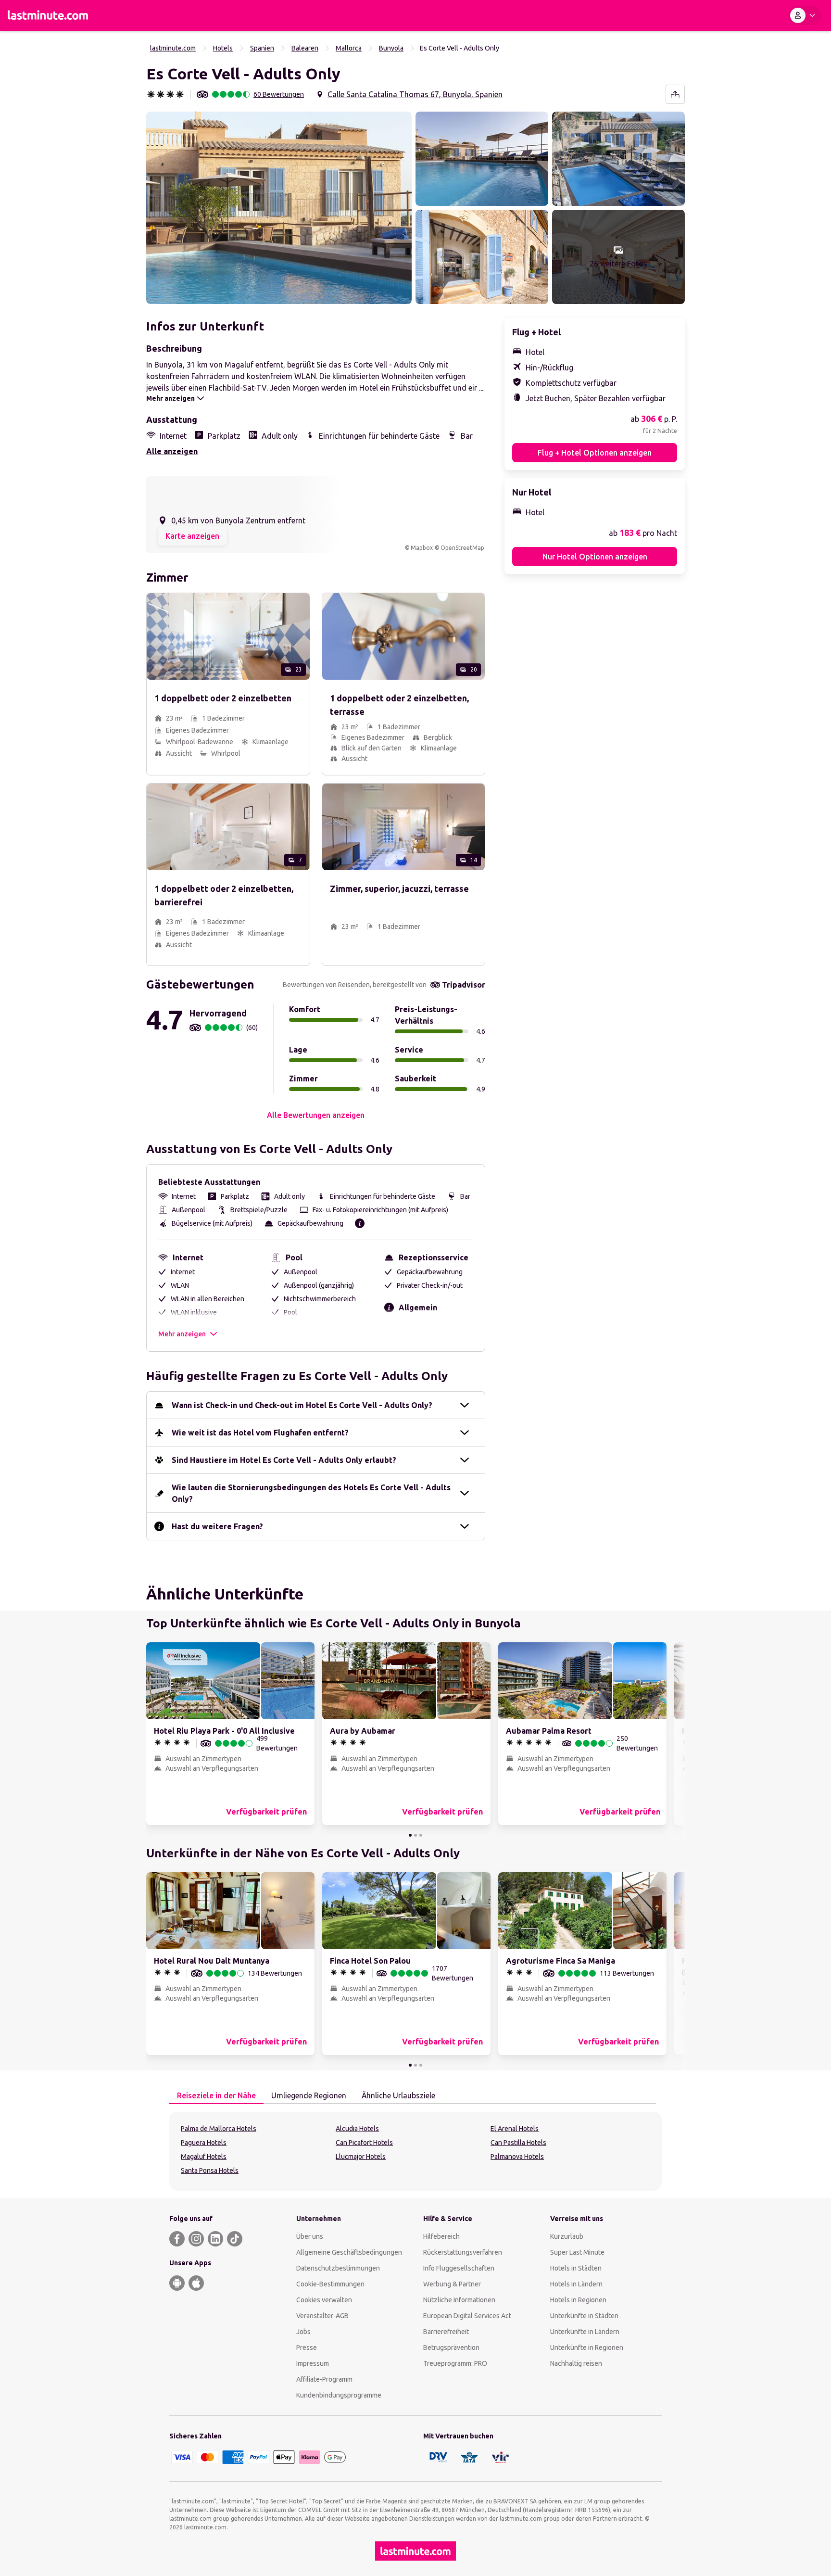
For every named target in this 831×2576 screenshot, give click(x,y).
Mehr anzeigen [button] (182, 1334)
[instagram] (196, 2239)
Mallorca (349, 48)
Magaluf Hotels (204, 2157)
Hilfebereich (441, 2236)
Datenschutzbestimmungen (338, 2268)
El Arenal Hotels (515, 2129)
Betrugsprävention (451, 2348)
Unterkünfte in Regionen (587, 2348)
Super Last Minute (577, 2252)
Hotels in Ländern (576, 2284)
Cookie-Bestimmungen (330, 2284)
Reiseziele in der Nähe (216, 2095)
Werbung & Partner (452, 2284)
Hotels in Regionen (578, 2300)
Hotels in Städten (576, 2268)
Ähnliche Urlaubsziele (398, 2095)
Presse (307, 2348)
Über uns (310, 2236)
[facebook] (177, 2239)
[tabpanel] (415, 2151)
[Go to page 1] (410, 1835)
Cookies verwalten (324, 2300)
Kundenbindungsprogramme (339, 2395)
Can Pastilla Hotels (518, 2143)
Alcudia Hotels (357, 2129)
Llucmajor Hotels (361, 2157)
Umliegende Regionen (309, 2095)
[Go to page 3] (421, 1835)
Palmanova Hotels (517, 2157)
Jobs (303, 2332)
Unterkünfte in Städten (584, 2316)
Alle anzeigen (172, 451)
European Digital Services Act (467, 2316)
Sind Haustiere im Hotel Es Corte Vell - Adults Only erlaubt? (284, 1460)
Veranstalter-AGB (322, 2316)
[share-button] (675, 94)
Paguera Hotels (204, 2143)
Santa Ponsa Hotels (210, 2170)
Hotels (223, 48)
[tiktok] (235, 2239)
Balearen (305, 48)
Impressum (313, 2363)
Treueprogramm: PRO (455, 2363)
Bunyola (391, 48)
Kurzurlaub (567, 2236)
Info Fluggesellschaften (459, 2268)
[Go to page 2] (415, 1835)
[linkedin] (215, 2239)
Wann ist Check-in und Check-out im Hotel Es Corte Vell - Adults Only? (302, 1405)
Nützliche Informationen (459, 2300)
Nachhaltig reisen (576, 2363)
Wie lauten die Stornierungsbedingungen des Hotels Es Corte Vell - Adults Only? (311, 1493)
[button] (279, 208)
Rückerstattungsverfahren (463, 2252)
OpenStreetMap (462, 548)
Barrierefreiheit (446, 2332)
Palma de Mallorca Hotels (219, 2129)
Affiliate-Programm (324, 2379)
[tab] (216, 2096)
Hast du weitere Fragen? (217, 1526)
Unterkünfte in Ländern (585, 2332)
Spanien (262, 48)
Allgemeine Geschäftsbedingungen (349, 2252)
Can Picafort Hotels (364, 2143)
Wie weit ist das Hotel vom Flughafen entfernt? (260, 1433)
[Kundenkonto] (805, 15)
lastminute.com (173, 48)
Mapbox (422, 548)
